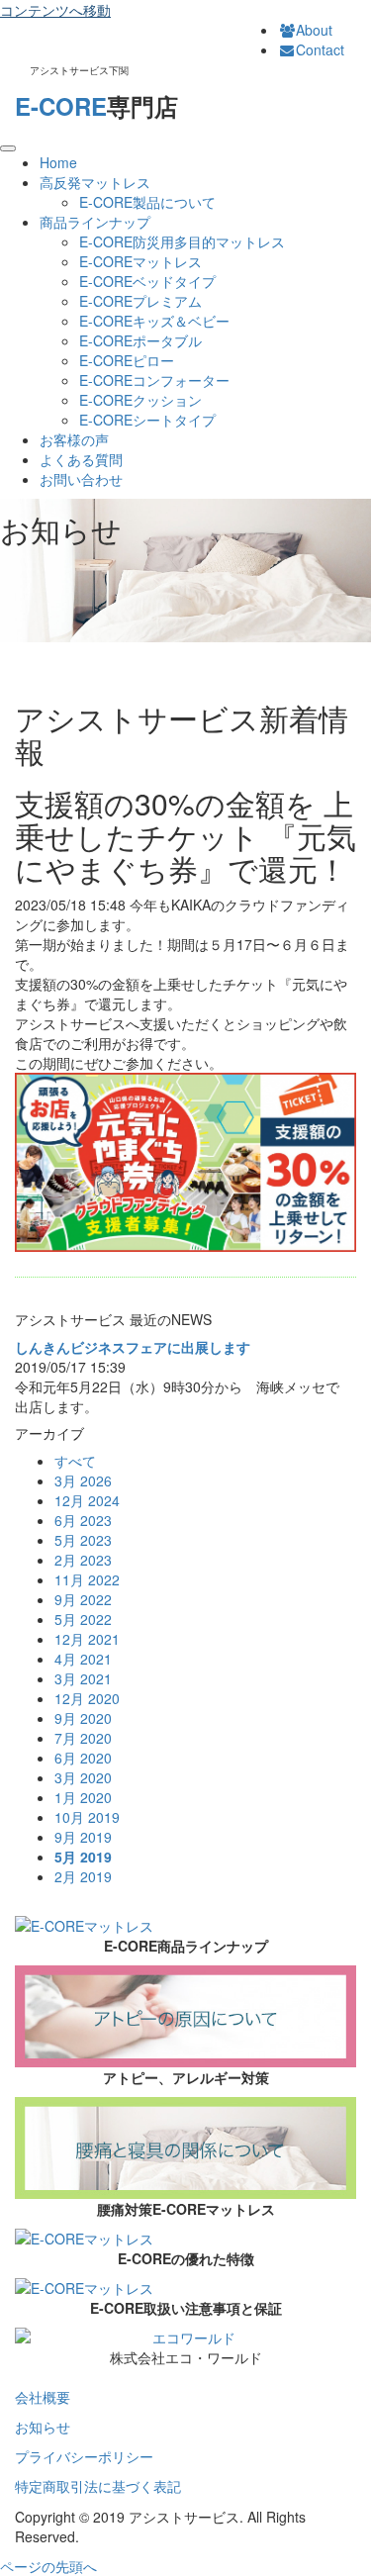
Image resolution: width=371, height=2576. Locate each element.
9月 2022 (83, 1599)
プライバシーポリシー (84, 2456)
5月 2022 (83, 1619)
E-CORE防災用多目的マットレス (182, 241)
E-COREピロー (127, 360)
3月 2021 (83, 1678)
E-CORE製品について (147, 202)
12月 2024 (87, 1500)
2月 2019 (83, 1876)
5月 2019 (83, 1857)
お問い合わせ (81, 479)
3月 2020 (83, 1777)
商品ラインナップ (95, 222)
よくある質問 (81, 459)
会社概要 (43, 2397)
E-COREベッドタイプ (147, 281)
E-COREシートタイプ (147, 420)
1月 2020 (83, 1797)
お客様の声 (74, 439)
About (314, 30)
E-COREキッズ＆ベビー (154, 321)
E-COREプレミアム (140, 301)
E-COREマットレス (140, 261)
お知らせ (43, 2427)
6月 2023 (83, 1520)
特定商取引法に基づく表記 (98, 2486)
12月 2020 (87, 1698)
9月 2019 (83, 1837)
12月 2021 (87, 1639)
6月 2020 (83, 1758)
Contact (320, 49)
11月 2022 (87, 1579)
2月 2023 (83, 1560)
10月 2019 (87, 1817)
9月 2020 (83, 1718)
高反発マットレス (95, 182)
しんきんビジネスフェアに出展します (133, 1347)
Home (58, 162)
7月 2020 (83, 1738)
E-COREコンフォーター (154, 380)
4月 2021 (83, 1659)
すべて (75, 1461)
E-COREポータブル (140, 340)
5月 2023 (83, 1540)
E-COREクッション (140, 400)
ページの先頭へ (48, 2566)
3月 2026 (83, 1480)
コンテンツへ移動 (55, 10)
